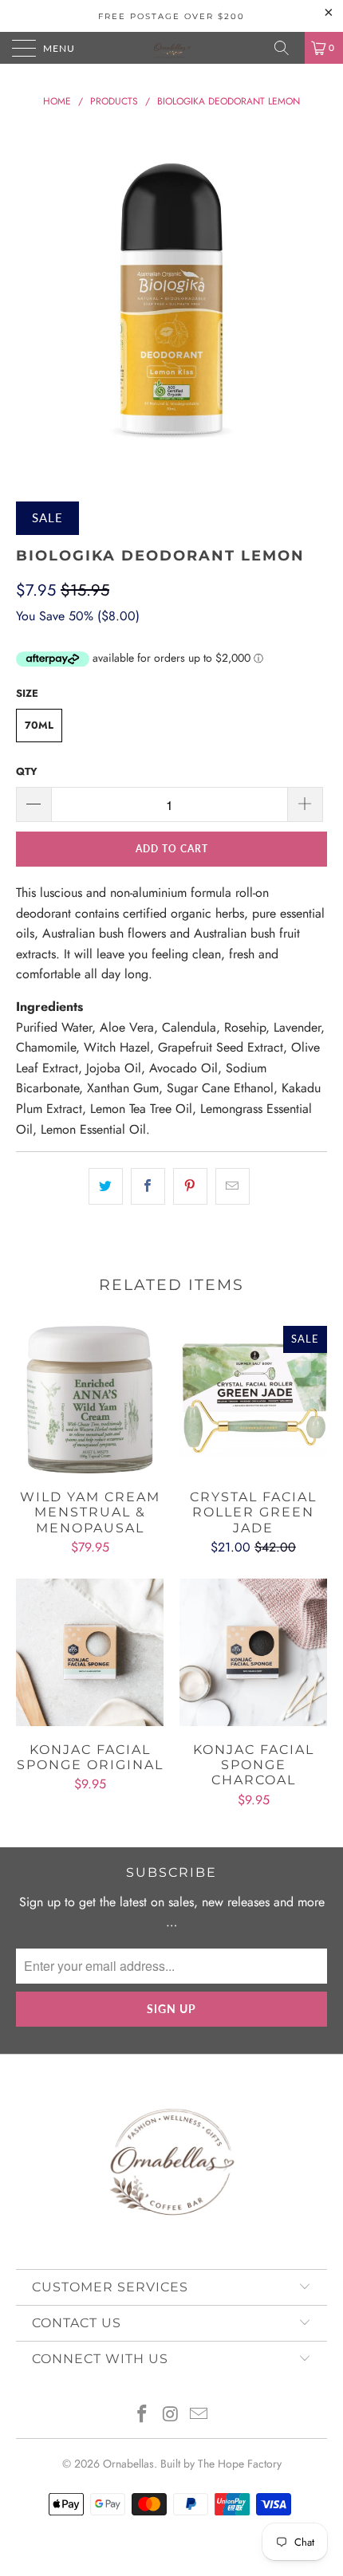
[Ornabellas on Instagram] (171, 2415)
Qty (27, 771)
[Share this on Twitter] (106, 1186)
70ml (39, 725)
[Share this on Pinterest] (190, 1186)
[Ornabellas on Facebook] (142, 2415)
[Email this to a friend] (233, 1186)
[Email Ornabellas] (199, 2415)
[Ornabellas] (172, 48)
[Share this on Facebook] (148, 1186)
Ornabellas (128, 2464)
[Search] (287, 48)
